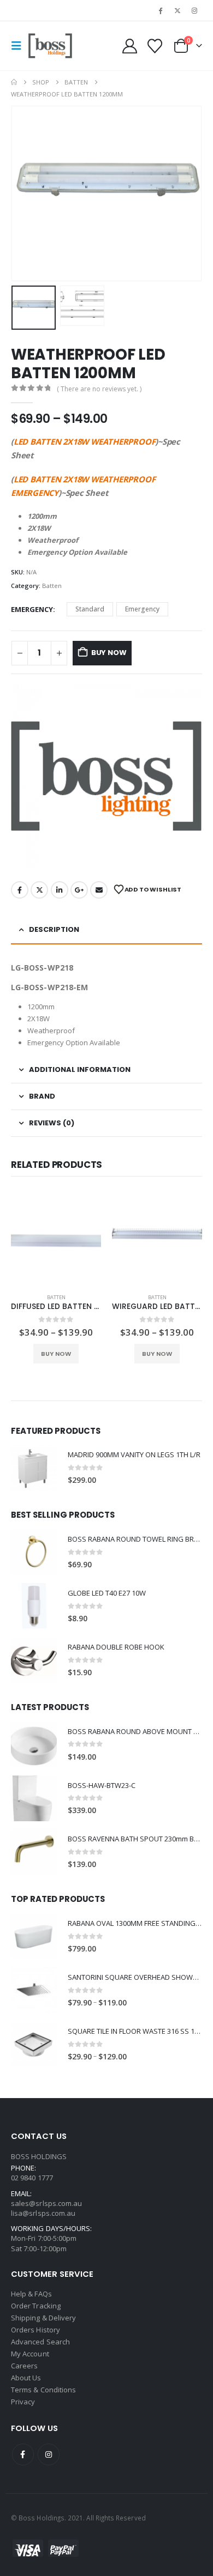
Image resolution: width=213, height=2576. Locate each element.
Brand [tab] (42, 1096)
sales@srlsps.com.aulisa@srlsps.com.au (46, 2208)
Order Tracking (36, 2306)
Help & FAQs (31, 2294)
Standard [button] (90, 609)
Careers (24, 2366)
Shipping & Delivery (43, 2318)
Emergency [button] (142, 609)
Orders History (35, 2330)
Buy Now (109, 653)
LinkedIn (60, 890)
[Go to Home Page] (14, 82)
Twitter (39, 890)
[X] (177, 10)
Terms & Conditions (43, 2390)
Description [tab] (54, 929)
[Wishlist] (155, 46)
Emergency (32, 609)
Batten (52, 586)
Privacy (23, 2402)
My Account (30, 2354)
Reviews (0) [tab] (52, 1123)
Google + (79, 890)
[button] (20, 46)
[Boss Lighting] (106, 776)
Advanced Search (40, 2342)
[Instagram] (194, 10)
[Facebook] (160, 10)
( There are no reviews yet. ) (99, 389)
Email (99, 890)
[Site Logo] (50, 46)
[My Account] (130, 46)
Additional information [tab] (80, 1069)
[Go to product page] (56, 1240)
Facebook (20, 890)
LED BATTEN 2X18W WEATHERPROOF (85, 441)
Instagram (49, 2454)
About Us (26, 2378)
